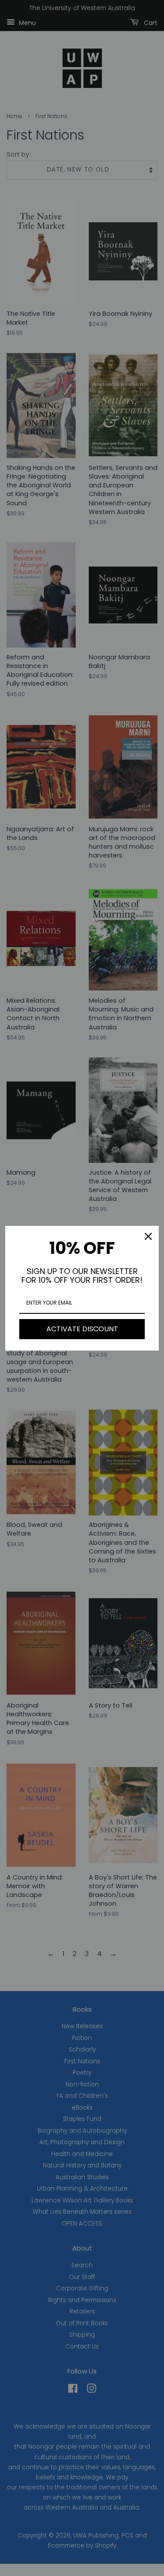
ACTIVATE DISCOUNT (82, 1329)
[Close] (148, 1236)
